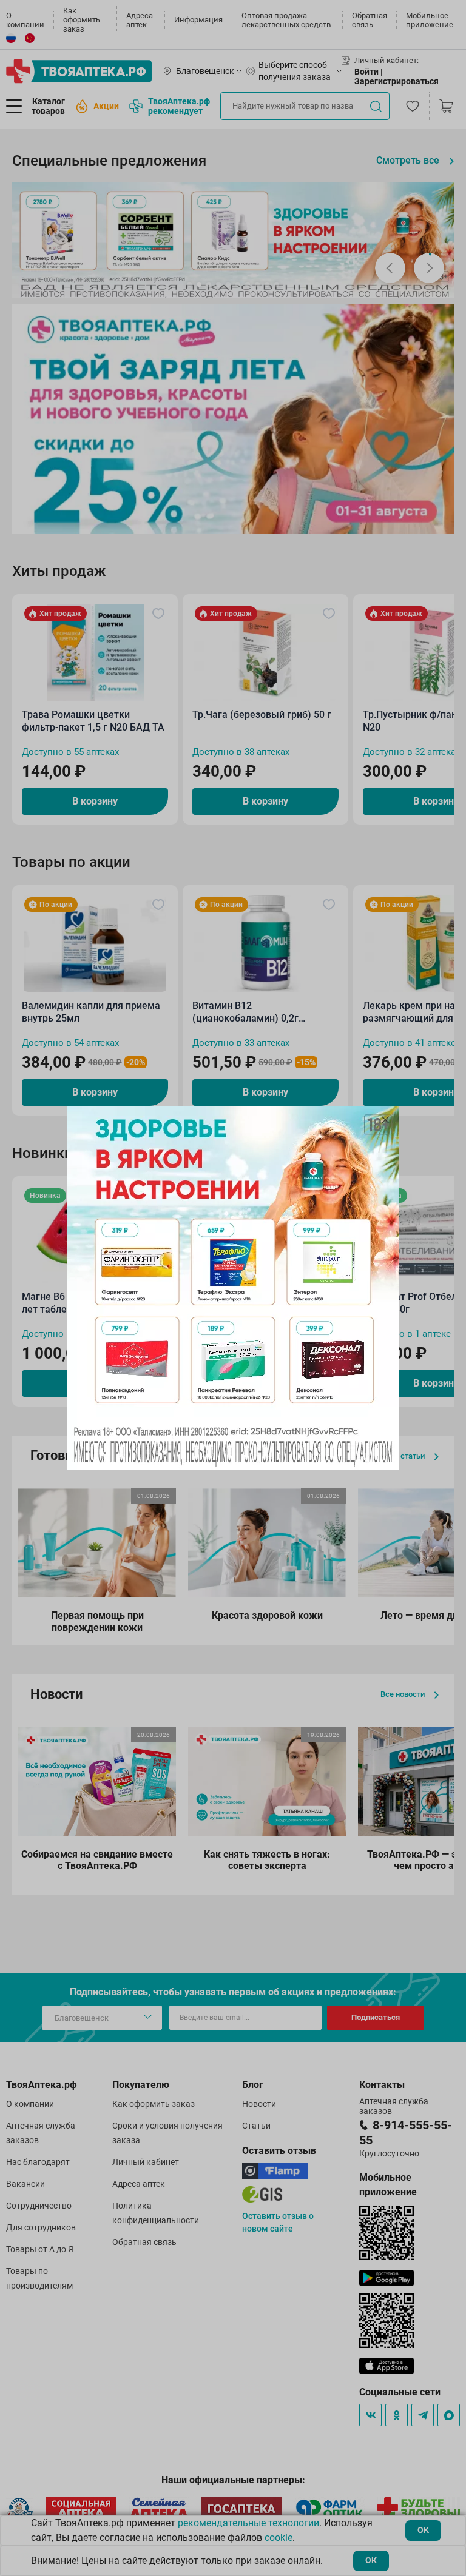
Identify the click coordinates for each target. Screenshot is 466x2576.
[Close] (385, 1120)
